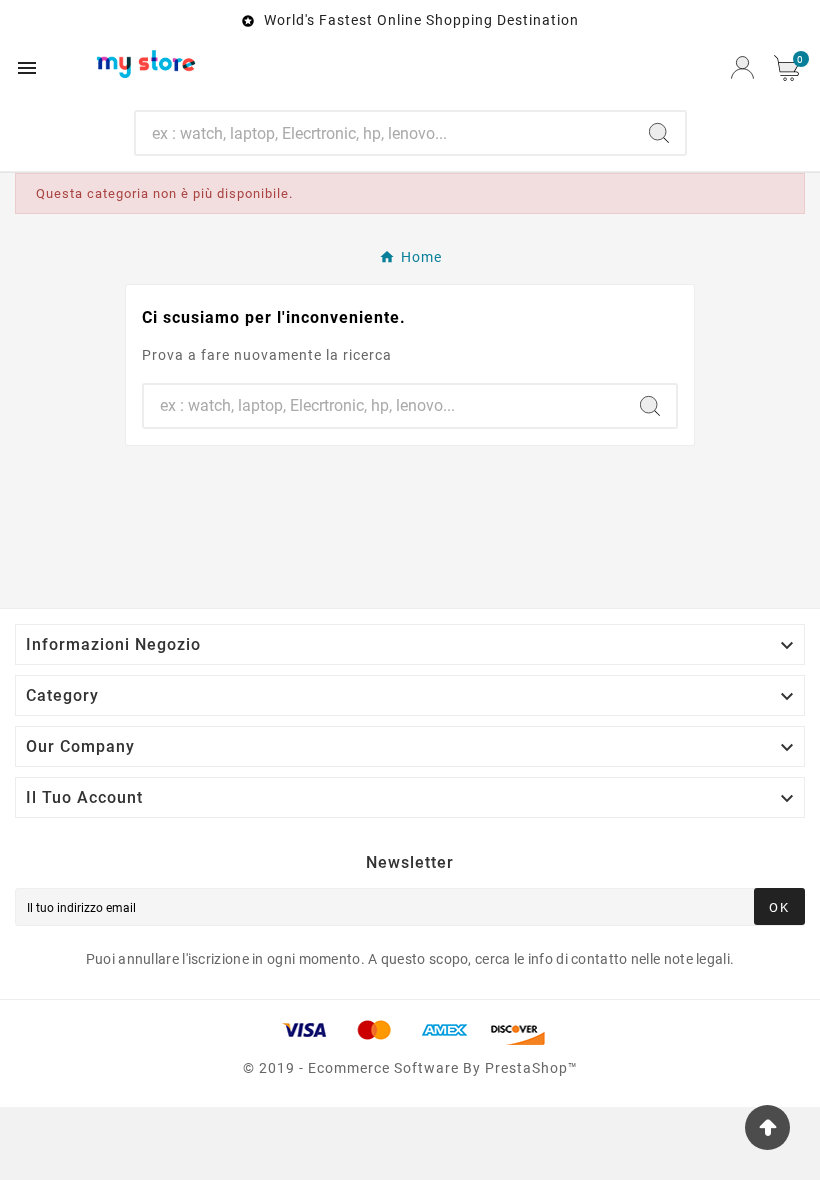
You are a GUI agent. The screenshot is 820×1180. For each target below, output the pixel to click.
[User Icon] (742, 67)
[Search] (659, 133)
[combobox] (384, 133)
